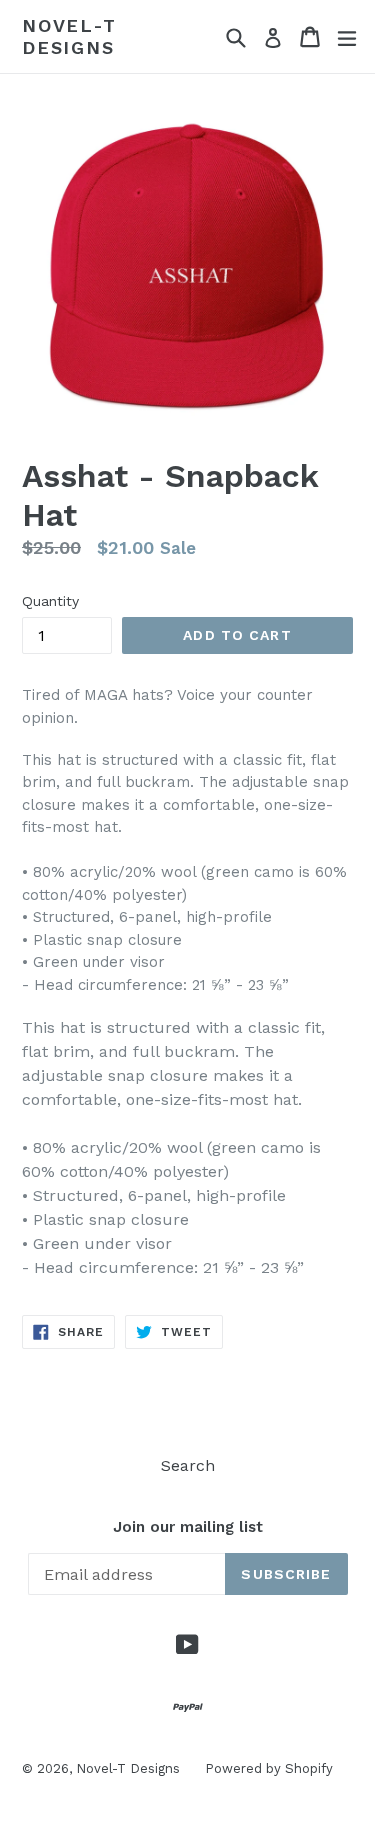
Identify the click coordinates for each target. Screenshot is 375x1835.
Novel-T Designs (69, 36)
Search (188, 1465)
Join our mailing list (188, 1527)
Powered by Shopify (269, 1768)
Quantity (50, 601)
